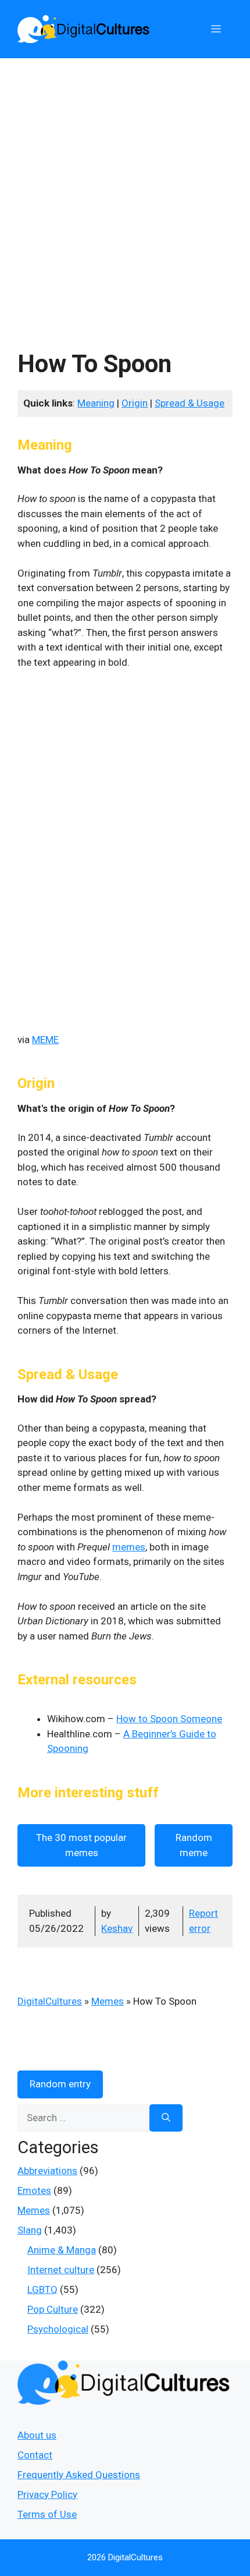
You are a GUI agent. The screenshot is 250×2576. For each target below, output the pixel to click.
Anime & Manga (62, 2250)
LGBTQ (42, 2289)
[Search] (166, 2118)
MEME (45, 1040)
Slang (30, 2230)
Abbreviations (47, 2171)
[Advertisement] (125, 189)
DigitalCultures (50, 2001)
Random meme (194, 1845)
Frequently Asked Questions (79, 2475)
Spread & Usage (190, 403)
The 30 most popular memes (81, 1845)
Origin (135, 403)
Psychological (58, 2329)
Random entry (60, 2084)
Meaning (96, 403)
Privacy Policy (47, 2494)
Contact (35, 2455)
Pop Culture (53, 2309)
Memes (108, 2001)
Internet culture (61, 2270)
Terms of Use (47, 2514)
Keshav (117, 1928)
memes (129, 1547)
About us (37, 2435)
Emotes (34, 2190)
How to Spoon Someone (169, 1719)
